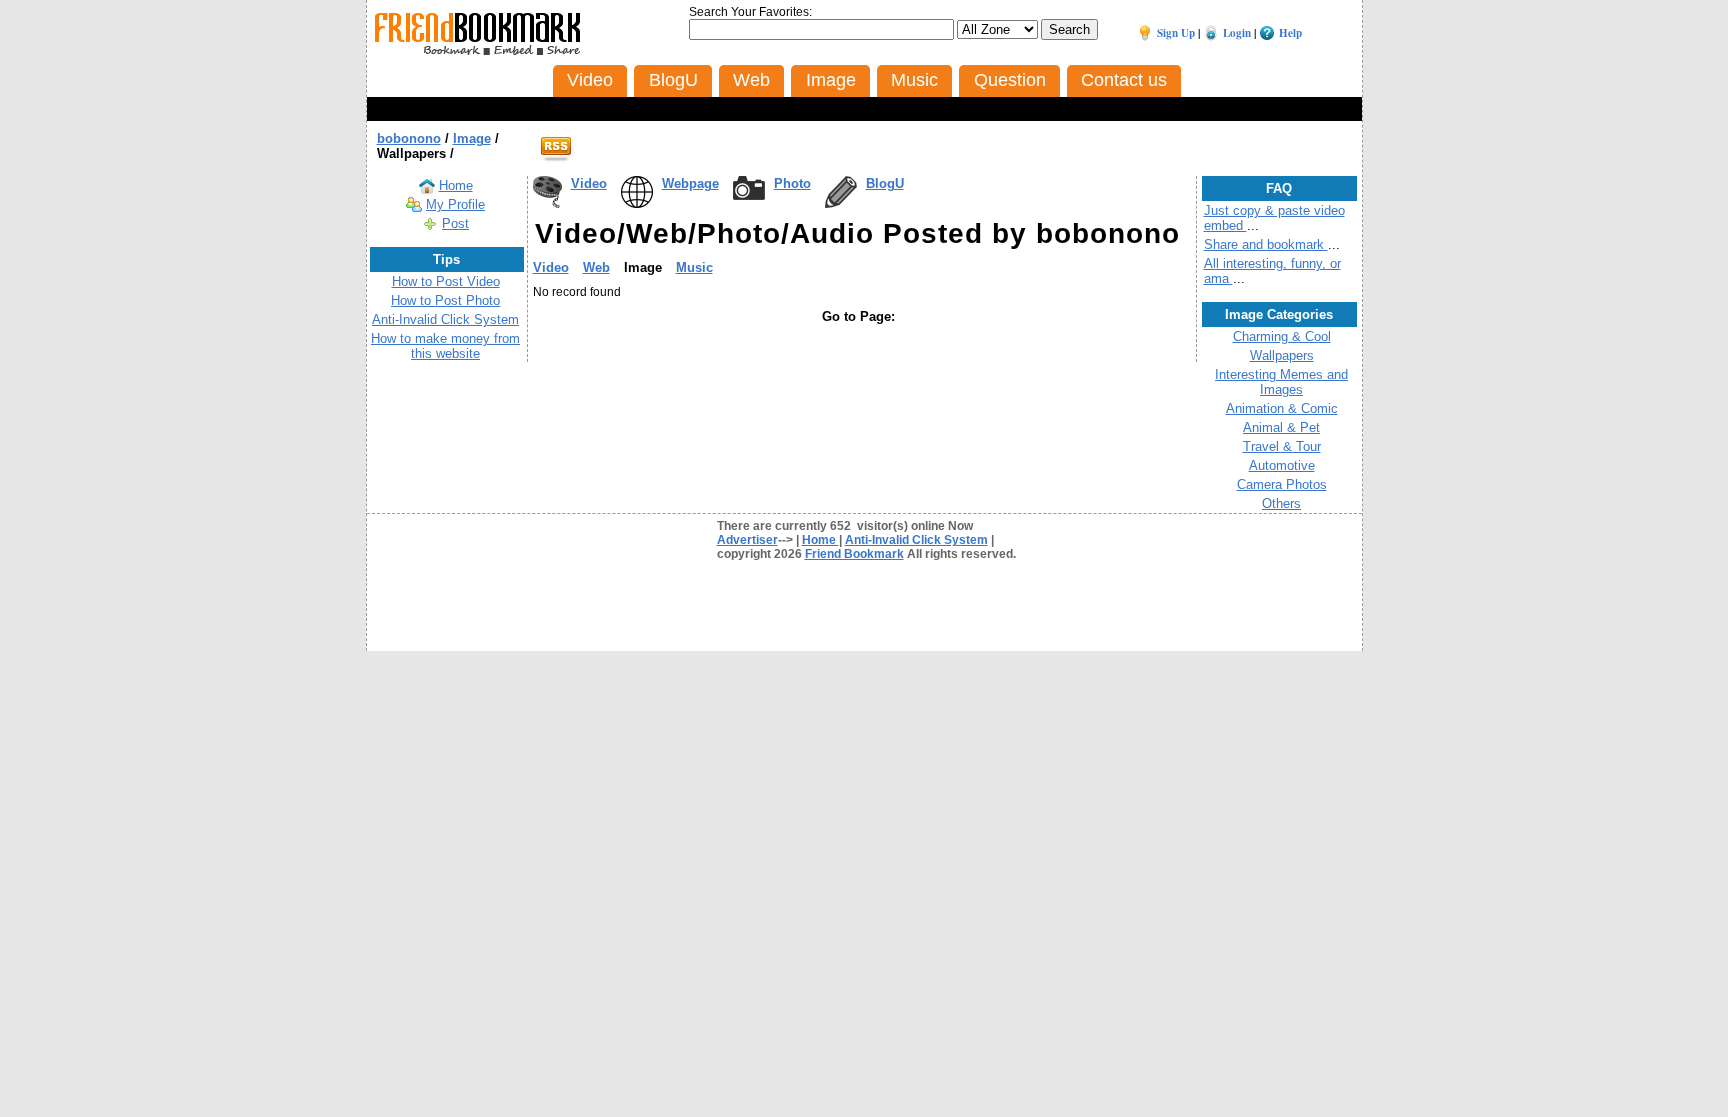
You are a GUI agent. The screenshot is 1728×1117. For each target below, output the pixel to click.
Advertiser (747, 540)
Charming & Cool (1282, 336)
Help (1290, 33)
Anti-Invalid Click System (445, 319)
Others (1281, 503)
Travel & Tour (1282, 446)
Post (455, 223)
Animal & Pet (1281, 427)
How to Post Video (446, 281)
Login (1237, 33)
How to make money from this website (445, 346)
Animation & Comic (1282, 408)
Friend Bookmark (854, 554)
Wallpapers (1282, 355)
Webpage (690, 183)
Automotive (1282, 465)
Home (456, 185)
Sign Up (1176, 33)
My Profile (455, 204)
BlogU (885, 183)
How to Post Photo (445, 300)
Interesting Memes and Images (1281, 382)
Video (589, 183)
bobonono (409, 138)
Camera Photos (1282, 484)
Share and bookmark (1266, 244)
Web (596, 267)
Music (694, 267)
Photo (792, 183)
